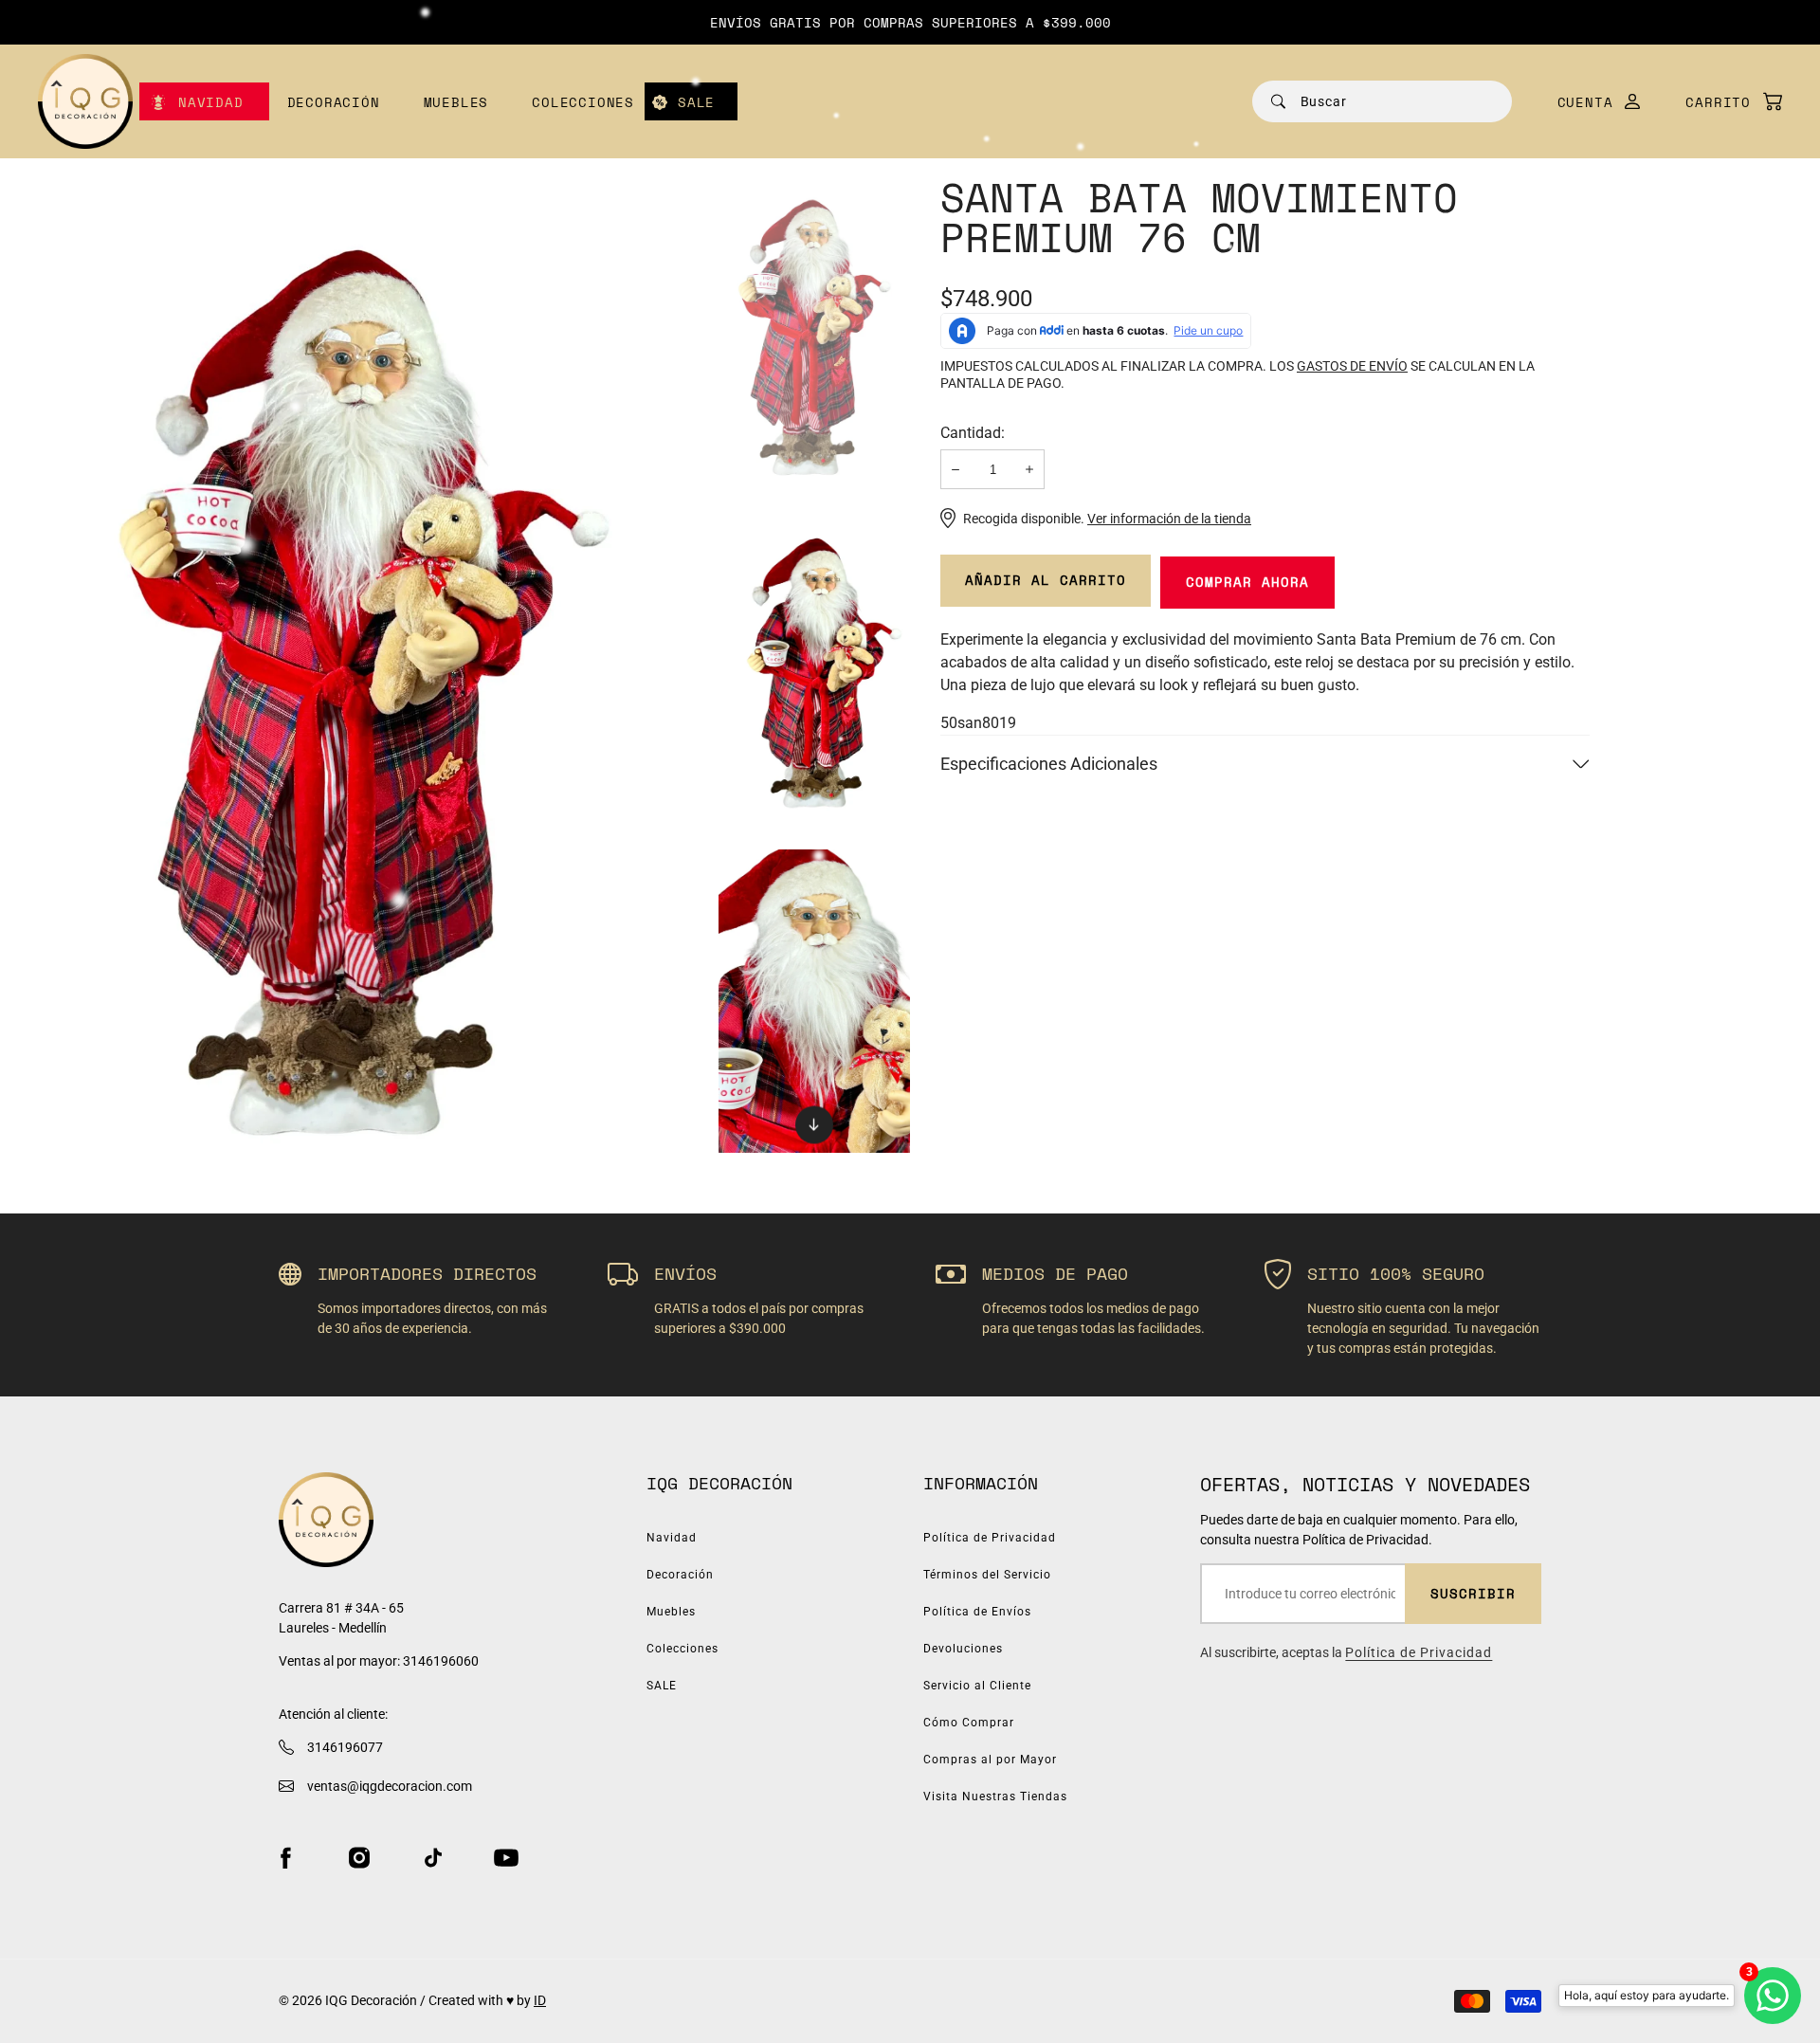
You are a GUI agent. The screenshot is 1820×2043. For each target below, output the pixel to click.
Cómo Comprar (969, 1723)
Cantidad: (973, 433)
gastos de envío (1352, 366)
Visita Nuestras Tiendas (995, 1797)
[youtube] (506, 1858)
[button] (1724, 102)
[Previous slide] (814, 206)
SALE (696, 102)
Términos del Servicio (987, 1575)
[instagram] (359, 1858)
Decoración (334, 102)
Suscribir (1473, 1593)
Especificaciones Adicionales (1049, 764)
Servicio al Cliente (977, 1686)
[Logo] (85, 101)
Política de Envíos (977, 1612)
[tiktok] (433, 1858)
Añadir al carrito (1046, 580)
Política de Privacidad (990, 1538)
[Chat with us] (1773, 1996)
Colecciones (583, 102)
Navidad (211, 102)
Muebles (456, 102)
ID (540, 2000)
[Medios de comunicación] (363, 665)
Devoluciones (963, 1649)
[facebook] (285, 1858)
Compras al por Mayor (990, 1760)
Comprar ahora (1247, 582)
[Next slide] (814, 1124)
